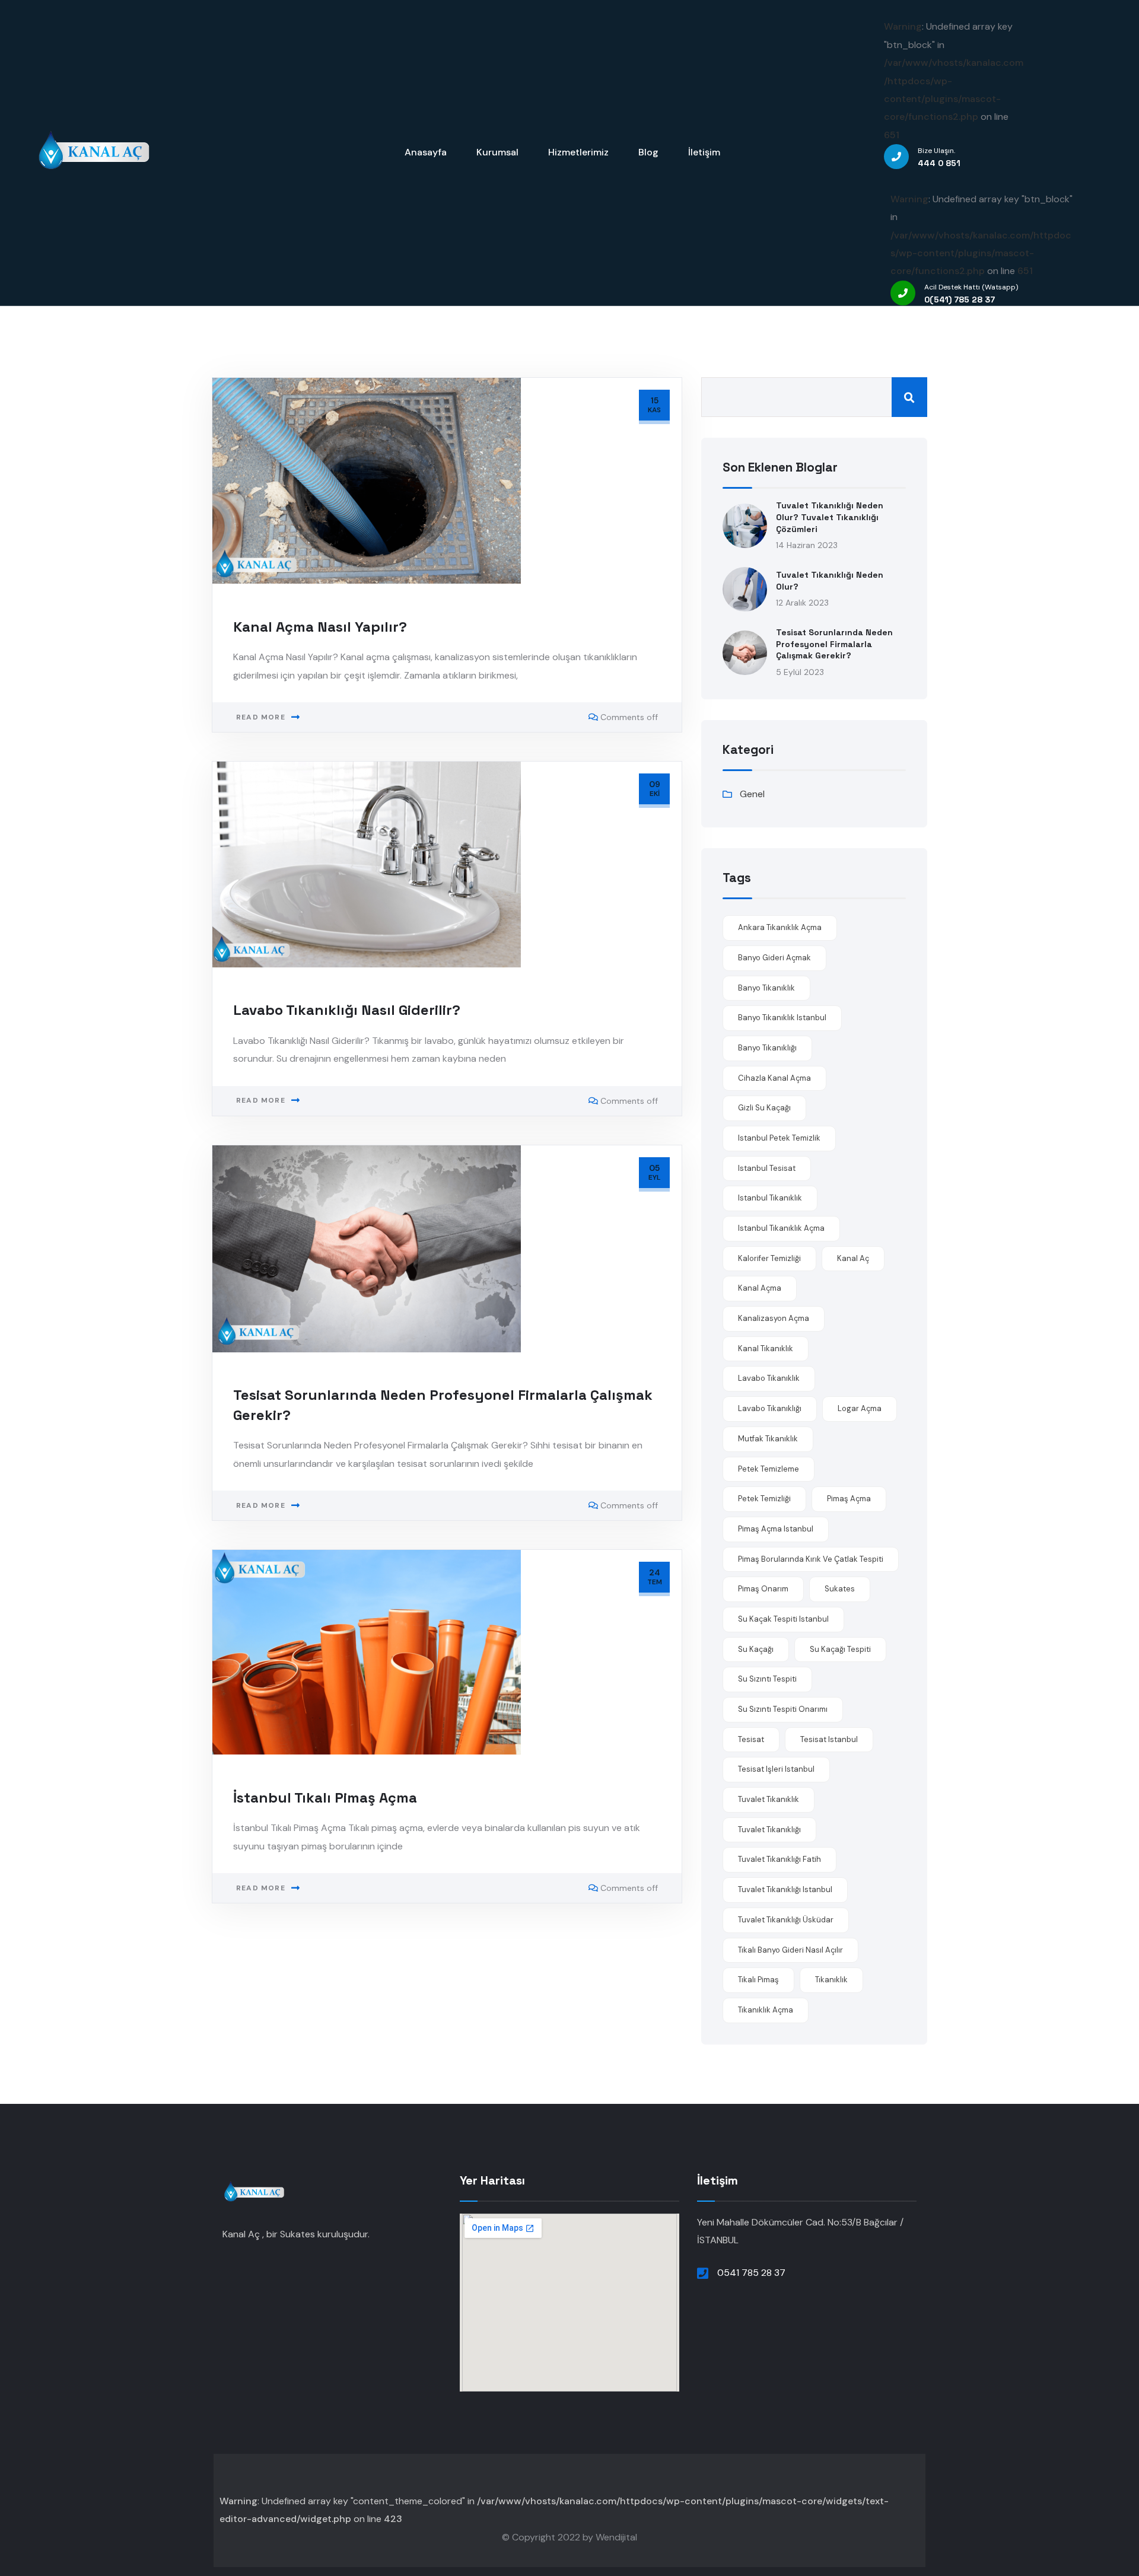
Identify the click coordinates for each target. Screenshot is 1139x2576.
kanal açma (760, 1288)
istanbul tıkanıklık (770, 1198)
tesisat (751, 1739)
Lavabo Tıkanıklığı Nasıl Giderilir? (347, 1010)
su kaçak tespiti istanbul (783, 1619)
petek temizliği (764, 1499)
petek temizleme (769, 1469)
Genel (752, 794)
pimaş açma (849, 1499)
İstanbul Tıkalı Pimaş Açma (325, 1798)
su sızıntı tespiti (767, 1679)
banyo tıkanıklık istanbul (782, 1018)
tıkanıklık (831, 1980)
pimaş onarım (763, 1589)
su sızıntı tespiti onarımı (783, 1709)
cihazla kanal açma (774, 1078)
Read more (261, 717)
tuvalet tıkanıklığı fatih (780, 1859)
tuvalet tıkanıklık (769, 1799)
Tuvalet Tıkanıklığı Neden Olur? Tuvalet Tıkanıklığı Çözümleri (830, 517)
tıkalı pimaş (758, 1980)
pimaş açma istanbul (776, 1529)
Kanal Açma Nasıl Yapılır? (320, 627)
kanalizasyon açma (774, 1318)
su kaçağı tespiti (840, 1649)
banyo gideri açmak (774, 958)
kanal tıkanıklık (766, 1349)
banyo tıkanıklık (766, 988)
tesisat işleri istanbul (776, 1769)
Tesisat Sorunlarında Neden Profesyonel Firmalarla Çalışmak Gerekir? (834, 644)
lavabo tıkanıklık (769, 1378)
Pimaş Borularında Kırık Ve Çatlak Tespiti (811, 1559)
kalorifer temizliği (769, 1258)
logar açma (860, 1408)
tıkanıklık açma (766, 2010)
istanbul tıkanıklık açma (781, 1228)
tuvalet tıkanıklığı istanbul (785, 1889)
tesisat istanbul (829, 1739)
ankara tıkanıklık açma (780, 927)
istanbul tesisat (767, 1168)
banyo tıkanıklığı (767, 1048)
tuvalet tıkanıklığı (769, 1830)
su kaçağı (756, 1649)
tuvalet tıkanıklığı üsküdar (786, 1920)
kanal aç (853, 1258)
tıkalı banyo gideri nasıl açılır (790, 1950)
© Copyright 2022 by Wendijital (569, 2537)
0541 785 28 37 (751, 2273)
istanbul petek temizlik (779, 1138)
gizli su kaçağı (764, 1108)
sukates (840, 1589)
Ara (909, 397)
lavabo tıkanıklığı (770, 1408)
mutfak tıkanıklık (768, 1439)
